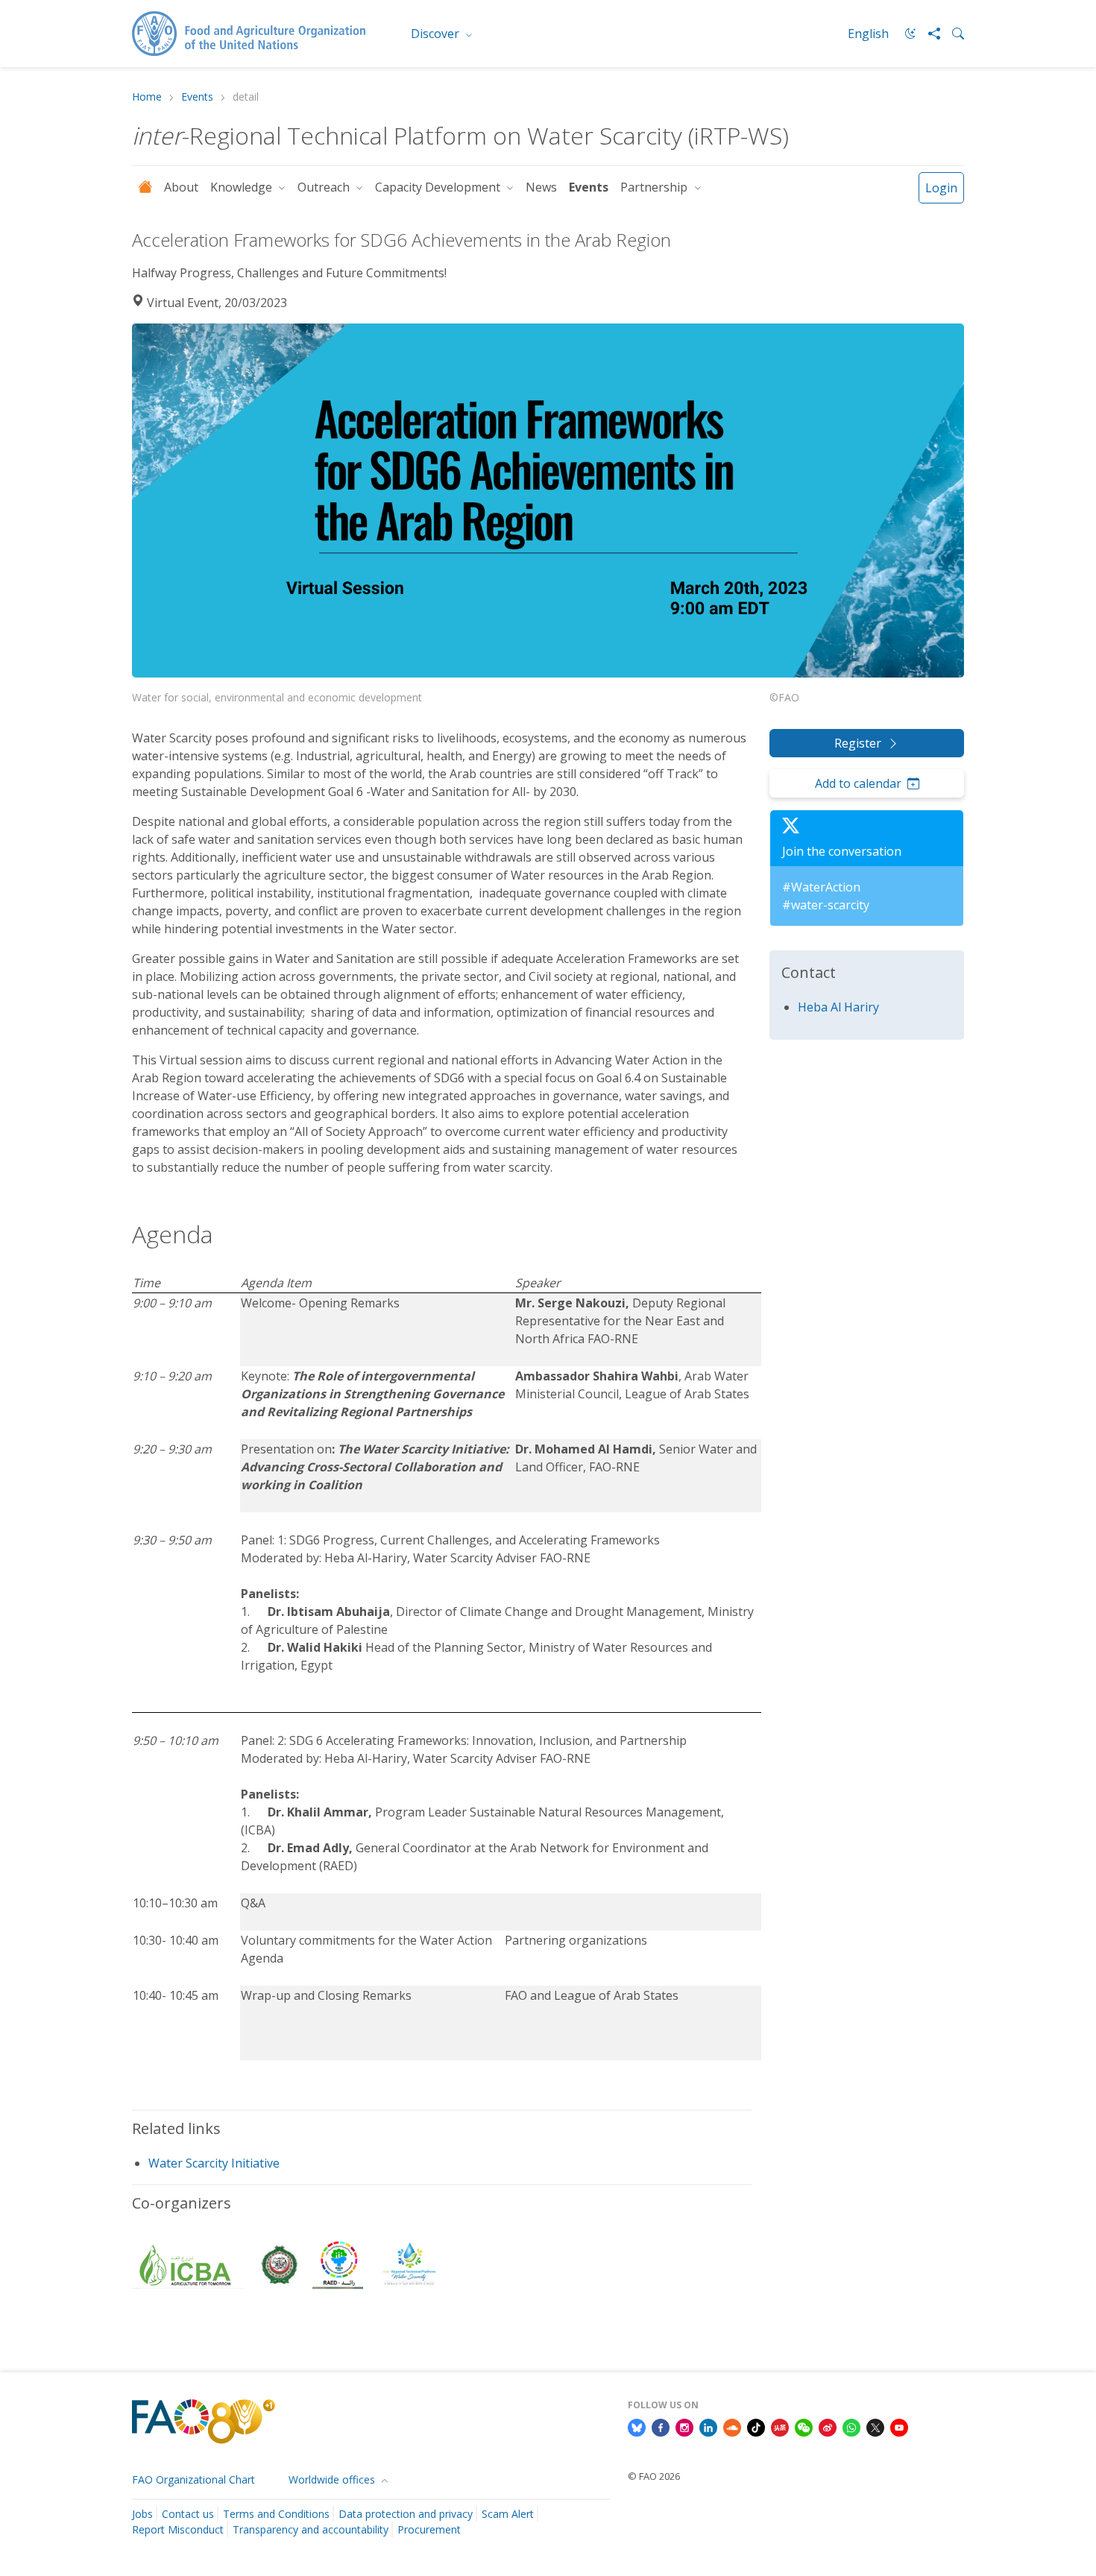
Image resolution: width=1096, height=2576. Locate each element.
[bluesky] (637, 2426)
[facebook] (661, 2426)
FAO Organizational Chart (193, 2479)
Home (147, 97)
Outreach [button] (325, 187)
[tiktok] (756, 2426)
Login (941, 188)
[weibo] (828, 2426)
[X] (875, 2426)
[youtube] (899, 2426)
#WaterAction (821, 887)
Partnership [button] (655, 187)
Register (858, 743)
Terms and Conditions (276, 2514)
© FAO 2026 (654, 2476)
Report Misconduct (178, 2529)
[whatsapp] (851, 2426)
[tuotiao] (780, 2426)
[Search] (952, 34)
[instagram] (684, 2426)
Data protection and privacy (406, 2514)
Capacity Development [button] (439, 187)
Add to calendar (858, 783)
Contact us (188, 2514)
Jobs (142, 2514)
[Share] (928, 34)
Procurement (429, 2529)
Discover (437, 34)
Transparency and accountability (311, 2529)
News (541, 187)
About (181, 187)
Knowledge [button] (243, 187)
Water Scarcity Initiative (214, 2163)
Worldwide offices (333, 2479)
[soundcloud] (732, 2426)
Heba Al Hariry (838, 1007)
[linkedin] (708, 2426)
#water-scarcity (826, 905)
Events (197, 97)
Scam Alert (508, 2514)
